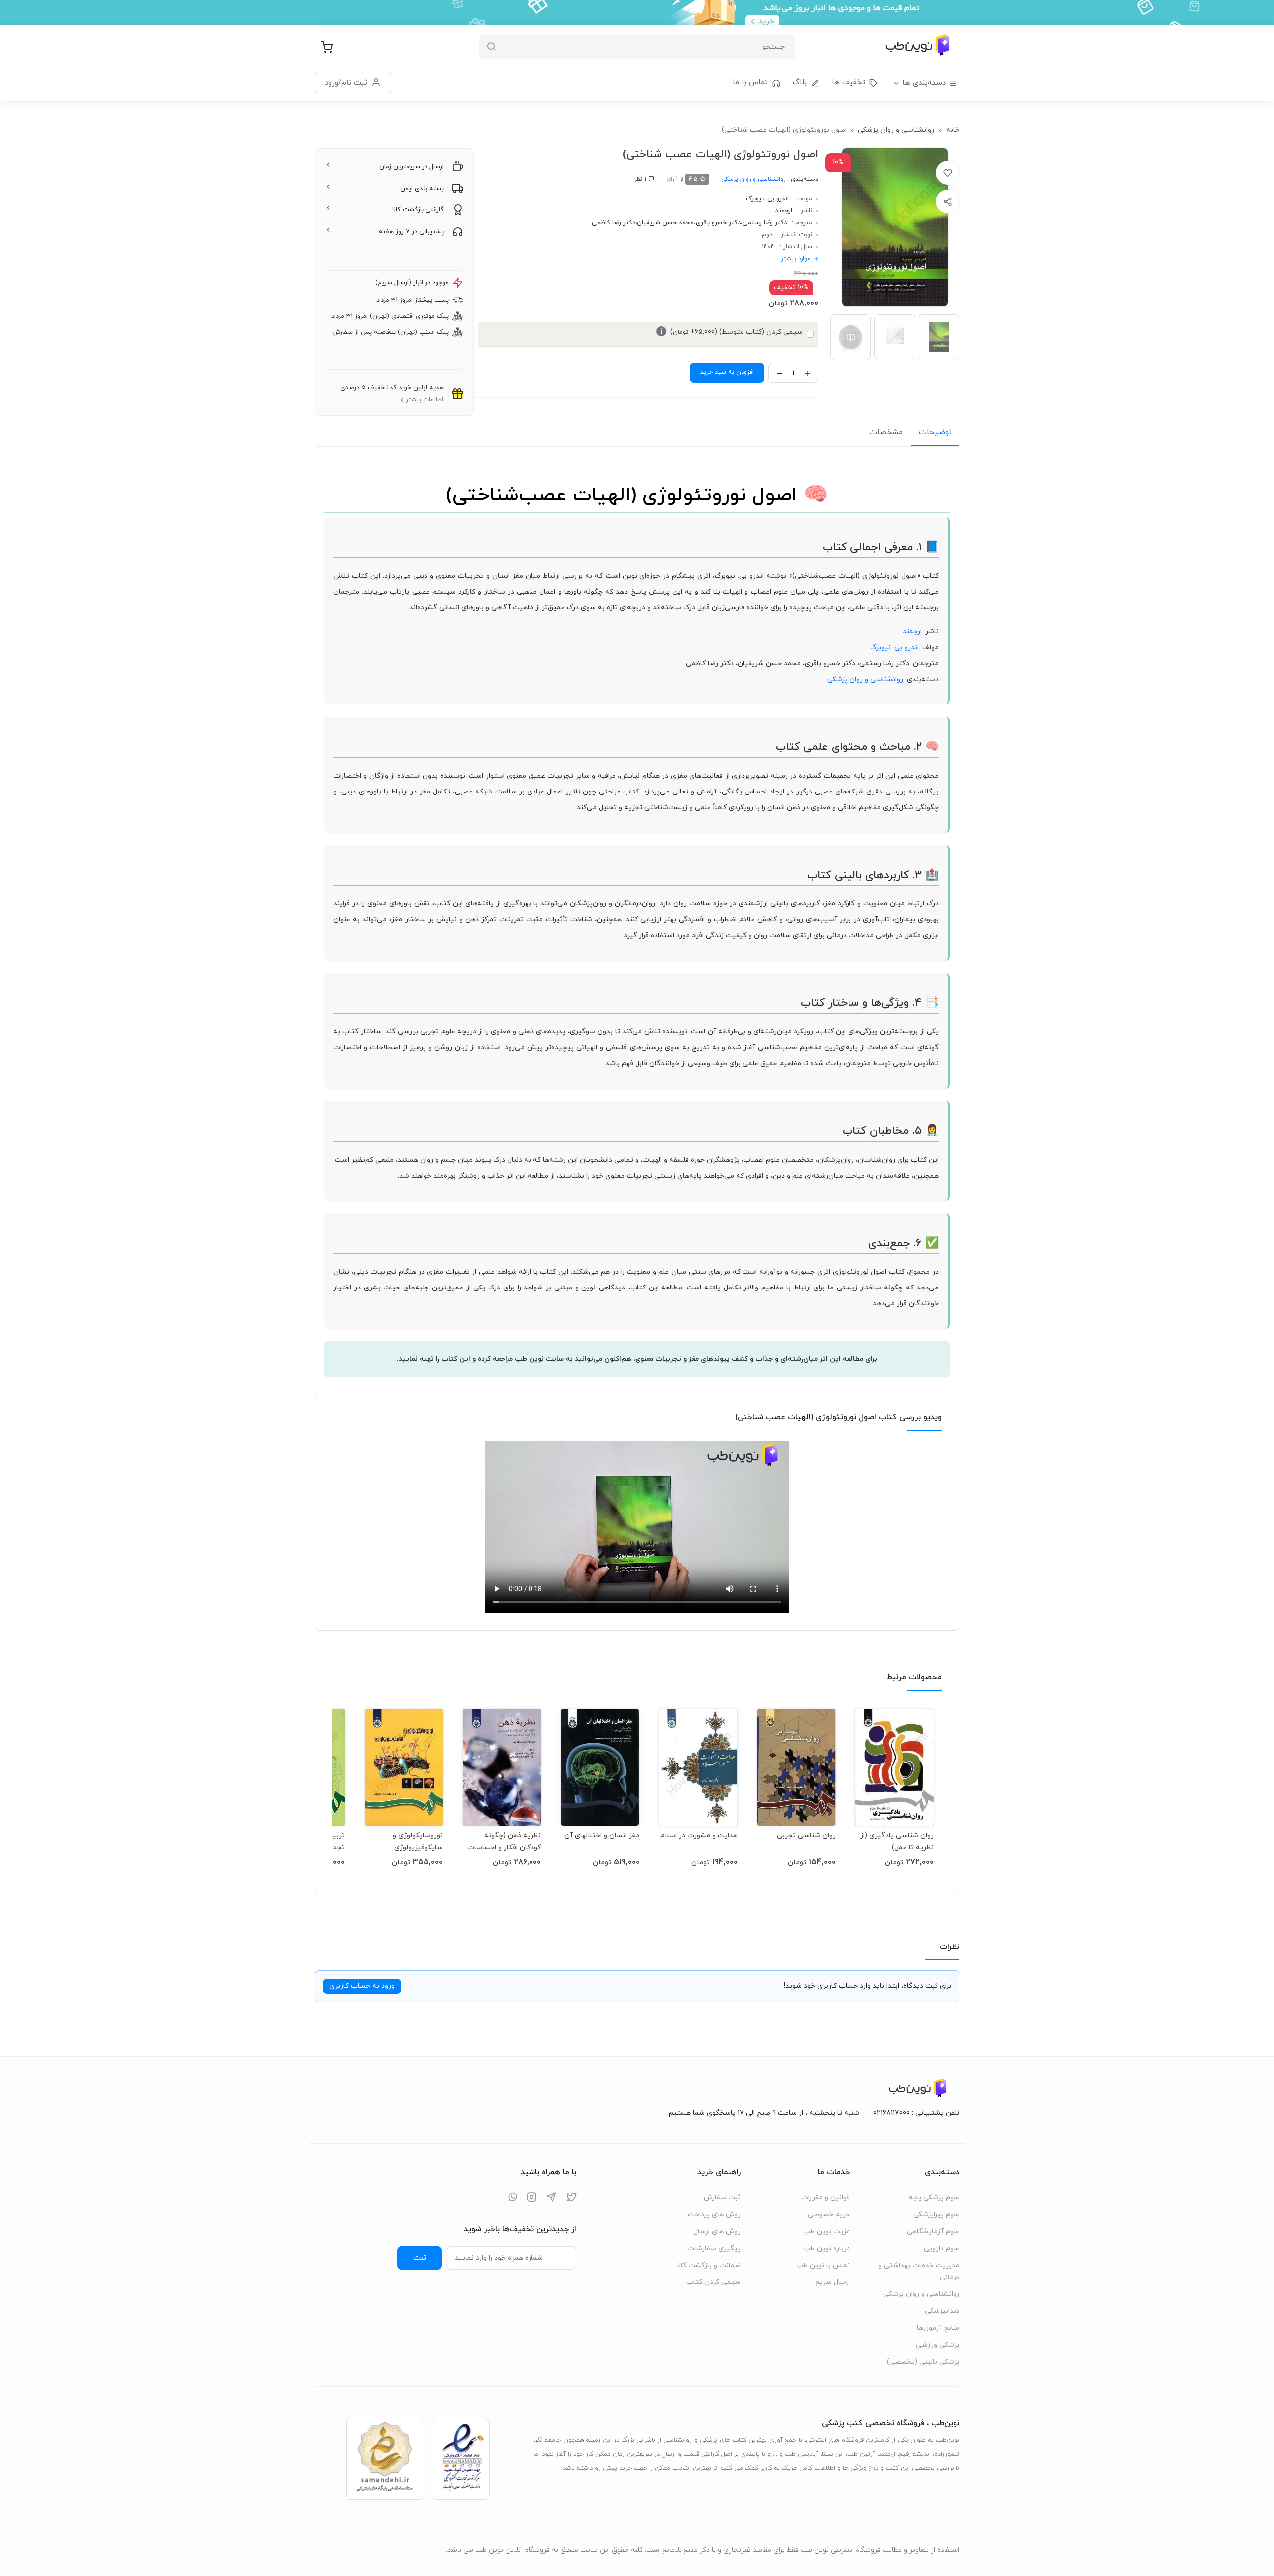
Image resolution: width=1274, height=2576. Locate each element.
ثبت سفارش (722, 2198)
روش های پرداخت (714, 2215)
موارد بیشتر (796, 259)
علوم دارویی (942, 2248)
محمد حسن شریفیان (665, 223)
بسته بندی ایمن (422, 189)
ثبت (420, 2258)
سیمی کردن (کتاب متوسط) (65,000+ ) (732, 332)
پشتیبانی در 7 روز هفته (411, 232)
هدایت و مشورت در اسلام (699, 1835)
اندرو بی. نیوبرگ (767, 199)
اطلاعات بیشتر (425, 400)
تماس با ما (750, 82)
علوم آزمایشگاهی (933, 2231)
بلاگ (800, 82)
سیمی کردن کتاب (713, 2282)
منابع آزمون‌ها (938, 2328)
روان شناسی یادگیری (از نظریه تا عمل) (897, 1841)
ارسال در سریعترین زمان (412, 167)
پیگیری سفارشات (714, 2248)
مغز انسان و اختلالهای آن (602, 1835)
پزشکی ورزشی (938, 2345)
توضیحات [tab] (935, 432)
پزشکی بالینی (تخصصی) (923, 2362)
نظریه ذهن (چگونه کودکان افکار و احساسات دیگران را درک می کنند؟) (504, 1841)
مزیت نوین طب (827, 2231)
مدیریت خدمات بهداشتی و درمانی (919, 2271)
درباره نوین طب (827, 2248)
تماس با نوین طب (823, 2265)
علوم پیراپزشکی (936, 2215)
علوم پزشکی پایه (934, 2198)
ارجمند (784, 211)
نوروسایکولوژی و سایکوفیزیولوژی (418, 1841)
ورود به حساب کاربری (362, 1986)
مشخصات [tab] (886, 432)
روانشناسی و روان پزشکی (896, 130)
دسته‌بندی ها (924, 83)
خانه (953, 130)
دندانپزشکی (942, 2311)
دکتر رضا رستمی (765, 223)
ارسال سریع (833, 2282)
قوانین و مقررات (826, 2198)
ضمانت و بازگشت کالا (709, 2265)
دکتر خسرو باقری (718, 223)
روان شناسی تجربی (806, 1835)
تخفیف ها (849, 82)
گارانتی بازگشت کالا (418, 210)
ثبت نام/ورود (346, 83)
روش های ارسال (717, 2231)
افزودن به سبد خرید (727, 372)
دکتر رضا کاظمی (613, 223)
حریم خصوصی (829, 2215)
